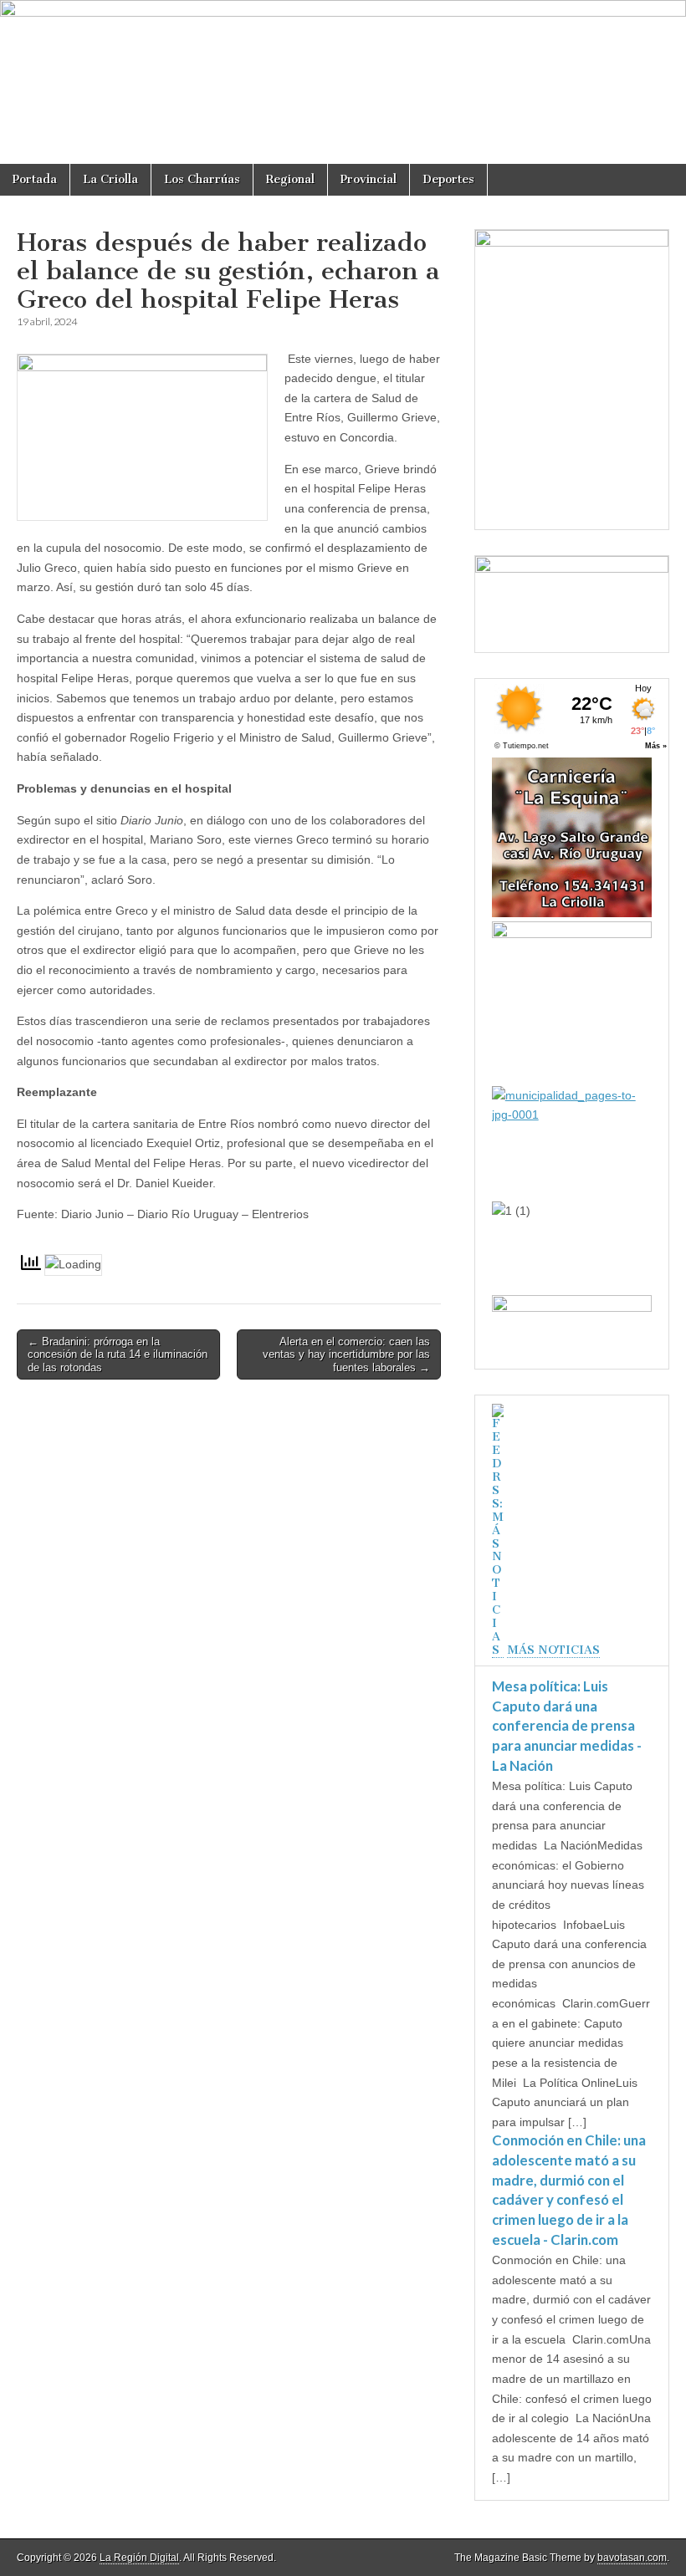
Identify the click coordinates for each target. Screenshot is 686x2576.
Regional (290, 179)
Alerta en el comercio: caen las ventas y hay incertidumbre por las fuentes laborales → (346, 1354)
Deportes (448, 179)
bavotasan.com (632, 2558)
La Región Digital (139, 2558)
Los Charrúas (202, 179)
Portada (35, 179)
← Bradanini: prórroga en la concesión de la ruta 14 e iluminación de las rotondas (118, 1354)
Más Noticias (553, 1650)
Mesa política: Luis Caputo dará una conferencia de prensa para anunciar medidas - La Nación (567, 1726)
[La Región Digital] (343, 82)
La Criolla (110, 179)
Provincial (369, 179)
